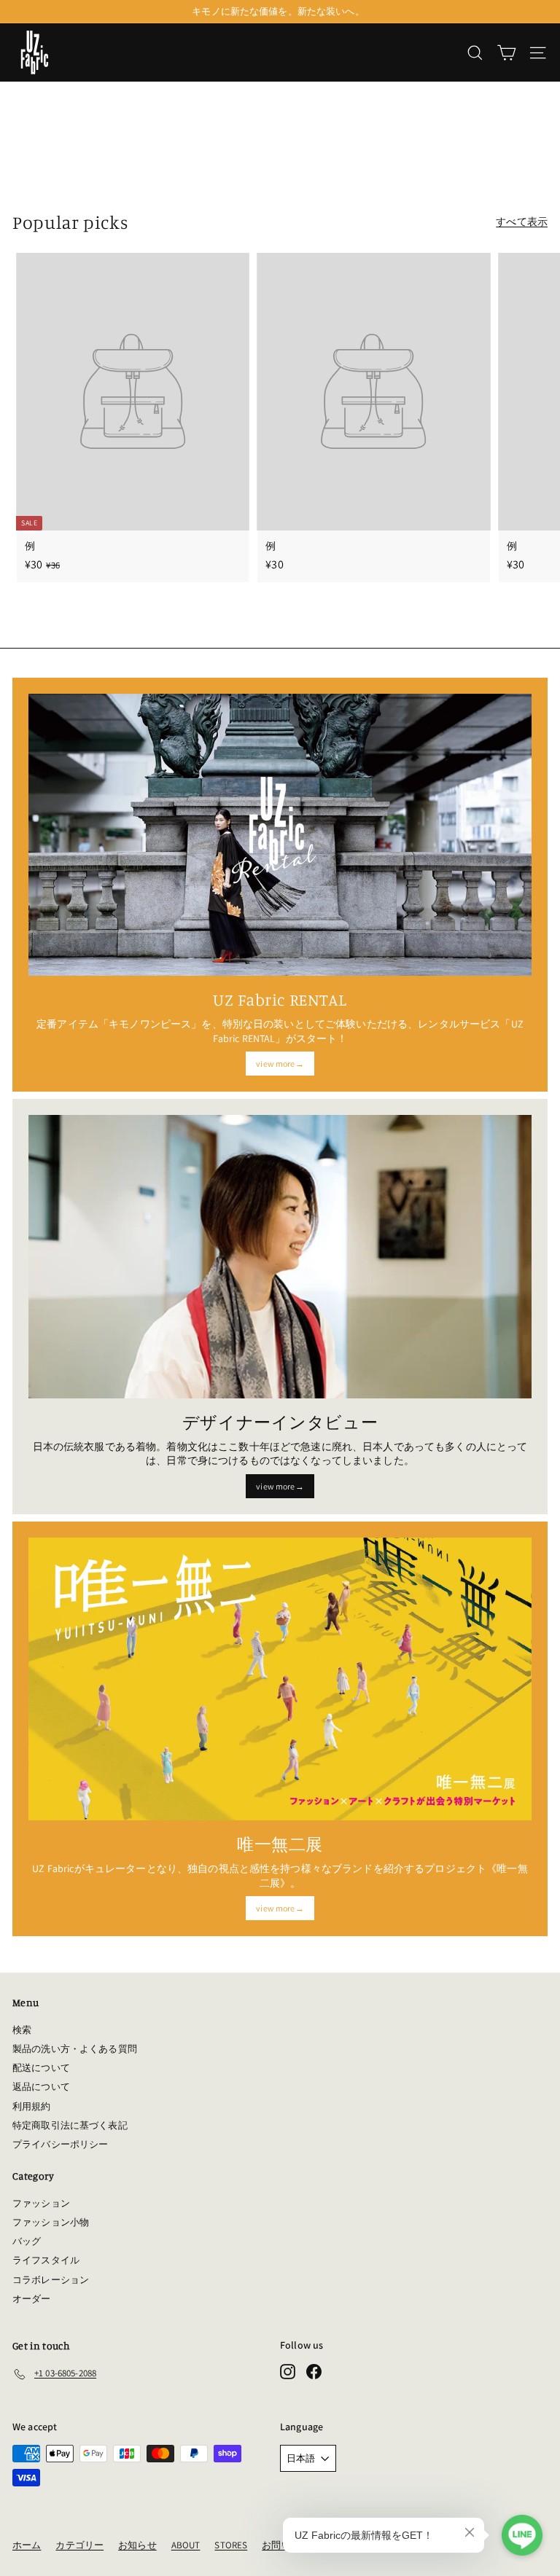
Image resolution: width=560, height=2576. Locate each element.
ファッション (41, 2203)
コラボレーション (51, 2280)
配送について (41, 2068)
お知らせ (137, 2545)
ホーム (27, 2545)
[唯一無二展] (280, 1679)
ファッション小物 (51, 2222)
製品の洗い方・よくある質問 (75, 2049)
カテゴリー (79, 2545)
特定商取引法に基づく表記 (70, 2125)
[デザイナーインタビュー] (280, 1256)
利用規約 (32, 2106)
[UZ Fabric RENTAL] (280, 835)
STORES (231, 2545)
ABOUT (186, 2545)
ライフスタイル (46, 2260)
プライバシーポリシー (60, 2144)
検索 (22, 2030)
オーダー (32, 2299)
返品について (41, 2087)
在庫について (278, 14)
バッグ (27, 2241)
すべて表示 (522, 222)
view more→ (280, 1064)
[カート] (506, 53)
